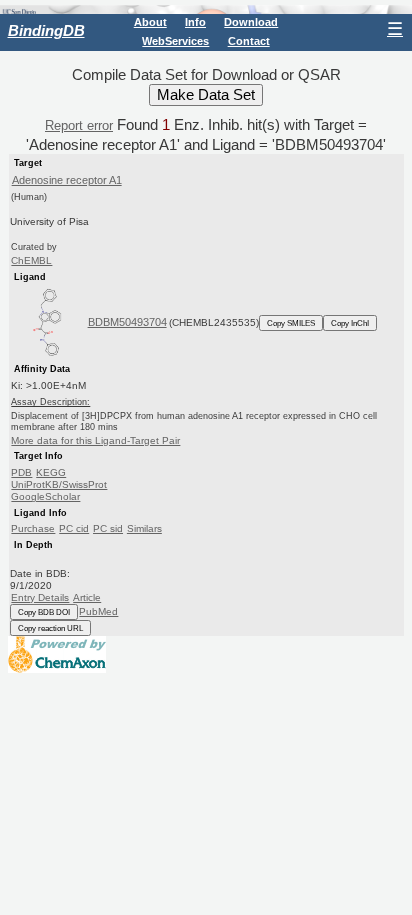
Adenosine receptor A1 (67, 180)
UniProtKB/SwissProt (59, 484)
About (150, 22)
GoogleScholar (45, 496)
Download (251, 22)
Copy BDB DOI (44, 612)
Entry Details (40, 597)
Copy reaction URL (50, 628)
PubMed (98, 611)
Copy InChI (350, 323)
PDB (21, 472)
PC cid (74, 528)
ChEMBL (31, 260)
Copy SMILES (291, 323)
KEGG (51, 472)
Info (195, 22)
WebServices (175, 41)
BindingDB (46, 30)
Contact (249, 41)
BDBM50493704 (127, 322)
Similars (144, 528)
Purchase (33, 528)
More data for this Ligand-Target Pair (95, 440)
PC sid (108, 528)
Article (87, 597)
